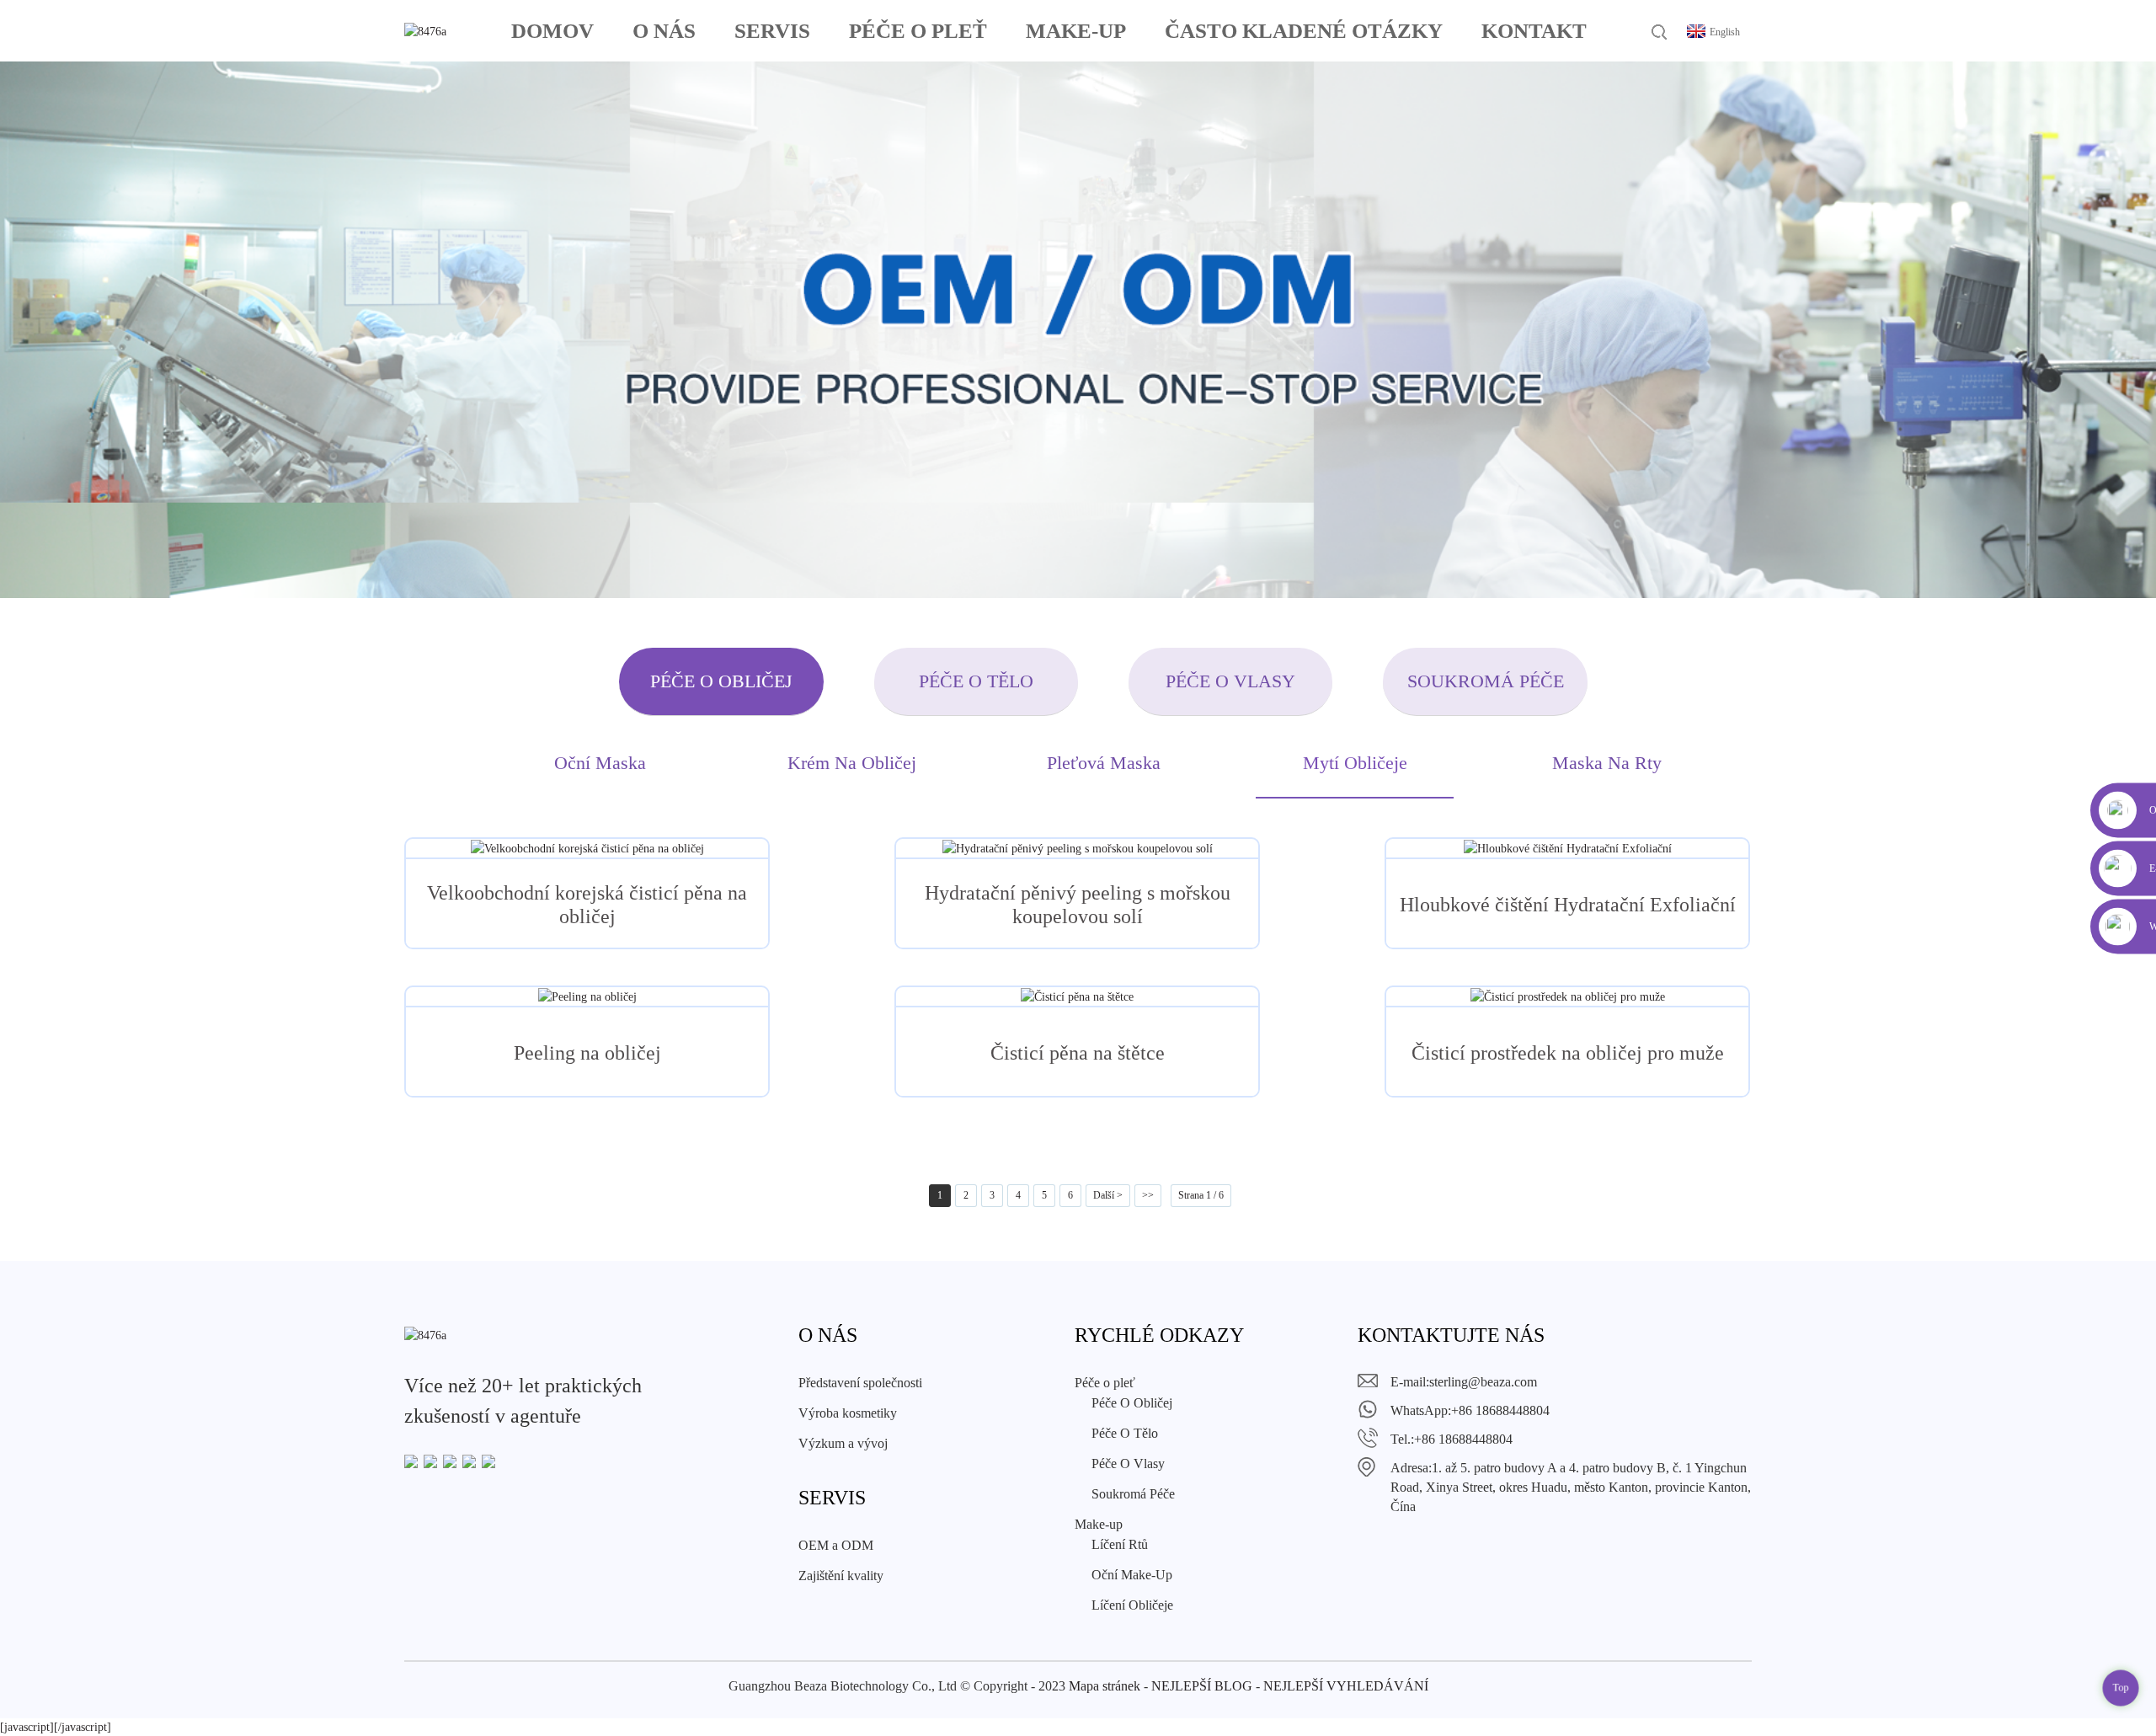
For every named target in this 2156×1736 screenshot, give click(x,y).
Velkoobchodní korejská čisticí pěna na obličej (587, 905)
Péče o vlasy (1230, 681)
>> (1148, 1195)
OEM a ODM (836, 1545)
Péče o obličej (721, 681)
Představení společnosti (860, 1383)
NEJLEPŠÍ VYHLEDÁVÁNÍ (1346, 1686)
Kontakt (1534, 31)
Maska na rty (1607, 763)
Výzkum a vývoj (843, 1443)
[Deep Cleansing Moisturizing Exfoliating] (1567, 848)
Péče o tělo (976, 681)
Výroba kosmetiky (848, 1413)
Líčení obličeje (1132, 1605)
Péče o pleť (918, 31)
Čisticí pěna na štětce (1078, 1053)
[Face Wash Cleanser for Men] (1567, 996)
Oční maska (600, 763)
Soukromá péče (1486, 681)
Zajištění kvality (841, 1576)
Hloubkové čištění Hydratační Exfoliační (1568, 905)
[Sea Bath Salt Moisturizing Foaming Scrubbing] (1077, 848)
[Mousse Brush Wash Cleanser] (1077, 996)
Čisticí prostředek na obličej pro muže (1568, 1053)
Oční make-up (1132, 1575)
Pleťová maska (1104, 763)
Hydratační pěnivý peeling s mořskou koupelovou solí (1078, 905)
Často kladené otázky (1304, 31)
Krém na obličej (852, 763)
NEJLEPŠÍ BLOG (1202, 1686)
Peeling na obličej (587, 1053)
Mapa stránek (1105, 1686)
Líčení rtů (1120, 1544)
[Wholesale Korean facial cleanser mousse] (587, 848)
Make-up (1076, 31)
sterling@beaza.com (1483, 1382)
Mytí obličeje (1355, 763)
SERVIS (772, 31)
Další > (1108, 1195)
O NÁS (664, 31)
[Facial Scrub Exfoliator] (587, 996)
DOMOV (552, 31)
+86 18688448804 (1500, 1410)
